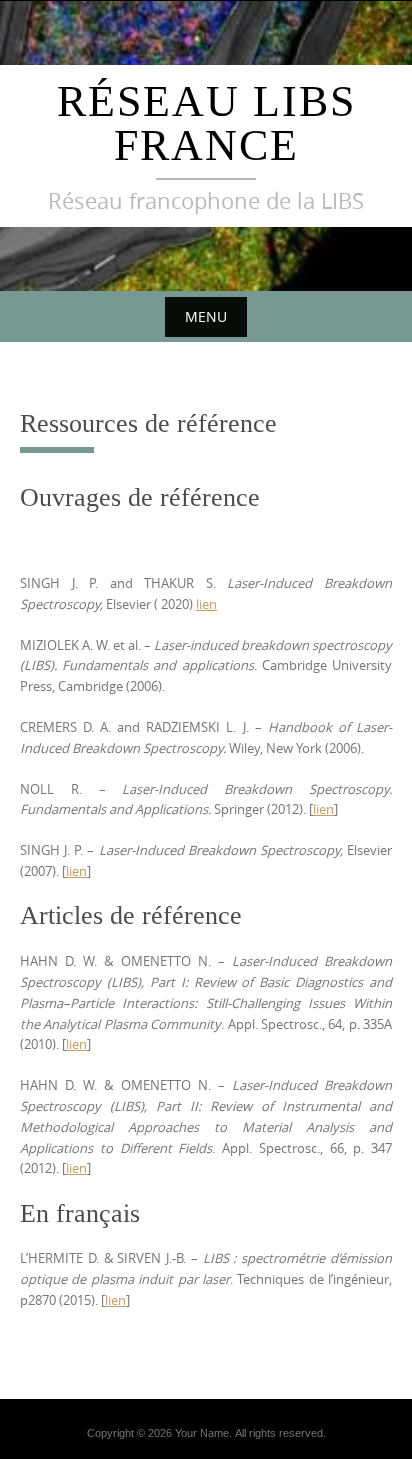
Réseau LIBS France (206, 123)
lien (206, 604)
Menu (206, 316)
